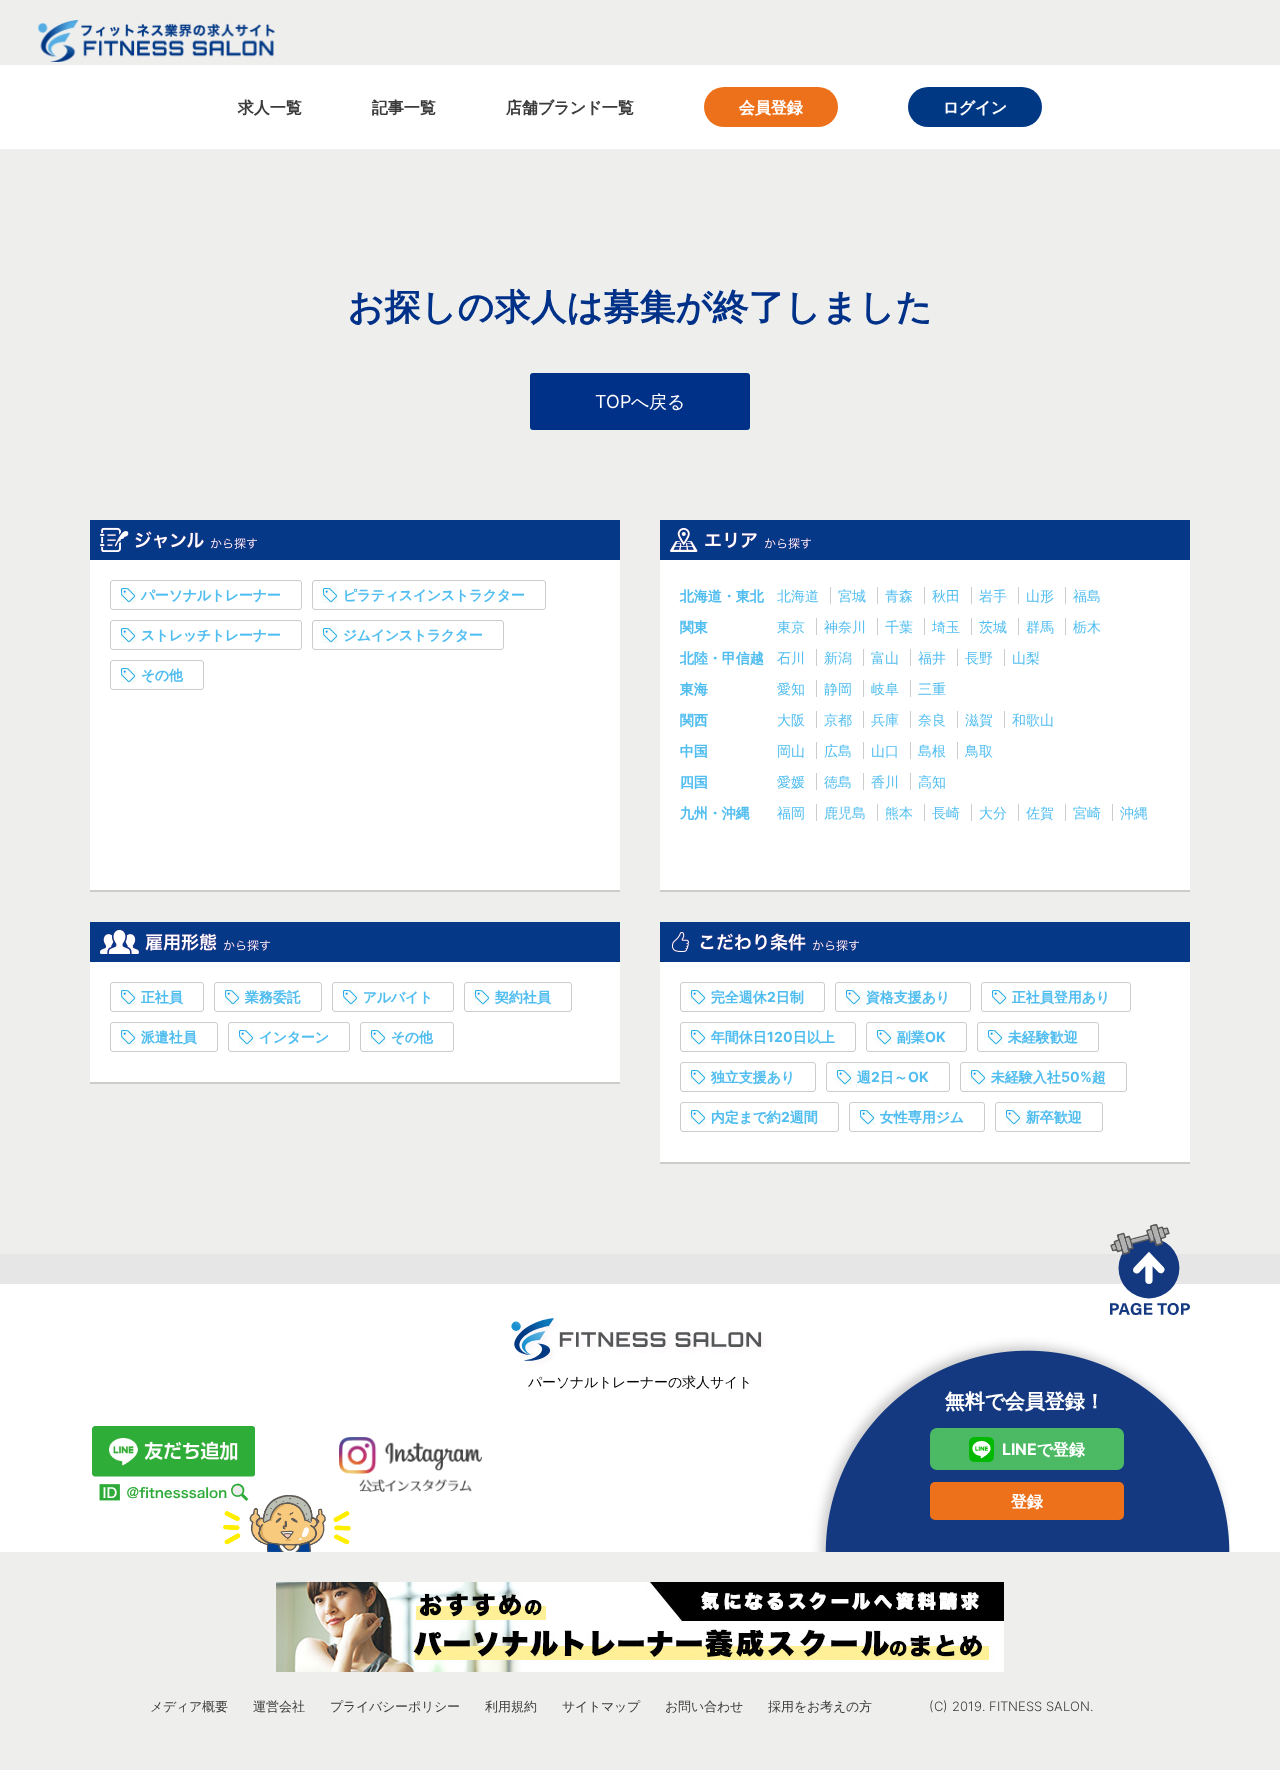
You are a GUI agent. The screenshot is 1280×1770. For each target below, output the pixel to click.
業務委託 (273, 996)
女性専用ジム (922, 1116)
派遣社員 (169, 1036)
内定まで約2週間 (764, 1116)
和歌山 (1033, 719)
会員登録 (771, 107)
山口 (887, 750)
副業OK (921, 1036)
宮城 (854, 595)
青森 (901, 595)
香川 (887, 781)
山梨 (1026, 657)
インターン (294, 1036)
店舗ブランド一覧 (570, 107)
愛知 (793, 688)
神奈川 (847, 626)
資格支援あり (908, 996)
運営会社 (279, 1706)
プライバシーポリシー (395, 1706)
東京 (793, 626)
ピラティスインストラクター (434, 594)
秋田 (948, 595)
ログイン (975, 107)
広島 (840, 750)
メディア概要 (189, 1706)
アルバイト (398, 996)
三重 (932, 688)
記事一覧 (404, 107)
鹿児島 (847, 812)
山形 (1042, 595)
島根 (934, 750)
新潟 (840, 657)
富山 (887, 657)
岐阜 (887, 688)
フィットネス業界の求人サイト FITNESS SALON (156, 41)
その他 (162, 674)
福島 (1087, 595)
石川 (793, 657)
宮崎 (1089, 812)
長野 (981, 657)
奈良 (934, 719)
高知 (932, 781)
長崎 (948, 812)
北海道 (800, 595)
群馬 (1042, 626)
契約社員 (523, 996)
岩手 (995, 595)
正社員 (162, 996)
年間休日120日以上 (773, 1036)
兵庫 (887, 719)
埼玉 (948, 626)
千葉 (901, 626)
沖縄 (1134, 812)
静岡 (840, 688)
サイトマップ (601, 1706)
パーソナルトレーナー (211, 594)
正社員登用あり (1061, 996)
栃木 (1087, 626)
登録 (1027, 1501)
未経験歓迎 (1043, 1036)
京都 (840, 719)
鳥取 (979, 750)
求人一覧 (270, 107)
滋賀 (981, 719)
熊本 (901, 812)
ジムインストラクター (413, 634)
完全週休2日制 (757, 996)
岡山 (793, 750)
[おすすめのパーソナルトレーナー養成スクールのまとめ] (640, 1627)
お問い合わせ (704, 1706)
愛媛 (793, 781)
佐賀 (1042, 812)
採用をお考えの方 (820, 1706)
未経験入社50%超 (1048, 1076)
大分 (995, 812)
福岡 (793, 812)
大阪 (793, 719)
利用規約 (511, 1706)
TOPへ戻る (640, 401)
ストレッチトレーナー (211, 634)
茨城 (995, 626)
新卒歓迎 (1054, 1116)
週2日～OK (893, 1076)
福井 (934, 657)
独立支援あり (753, 1076)
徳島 (840, 781)
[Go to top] (1150, 1269)
